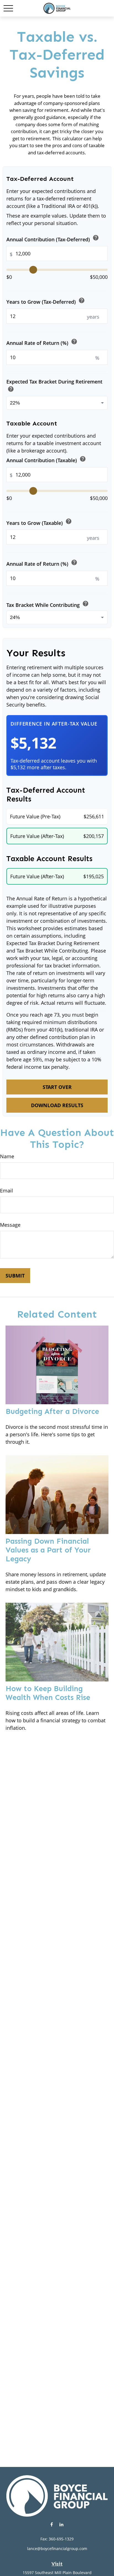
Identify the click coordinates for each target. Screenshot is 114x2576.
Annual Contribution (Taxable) (46, 460)
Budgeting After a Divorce (52, 1411)
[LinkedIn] (61, 2524)
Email (7, 1191)
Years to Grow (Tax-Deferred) (46, 301)
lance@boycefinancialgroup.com (57, 2549)
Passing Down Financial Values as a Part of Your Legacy (48, 1550)
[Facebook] (52, 2524)
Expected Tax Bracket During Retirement (54, 386)
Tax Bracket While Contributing (48, 604)
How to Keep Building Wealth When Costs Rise (48, 1693)
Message (10, 1225)
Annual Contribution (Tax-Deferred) (53, 238)
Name (7, 1156)
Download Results (57, 1105)
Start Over (57, 1087)
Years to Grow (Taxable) (39, 522)
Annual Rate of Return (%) (42, 342)
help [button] (96, 238)
